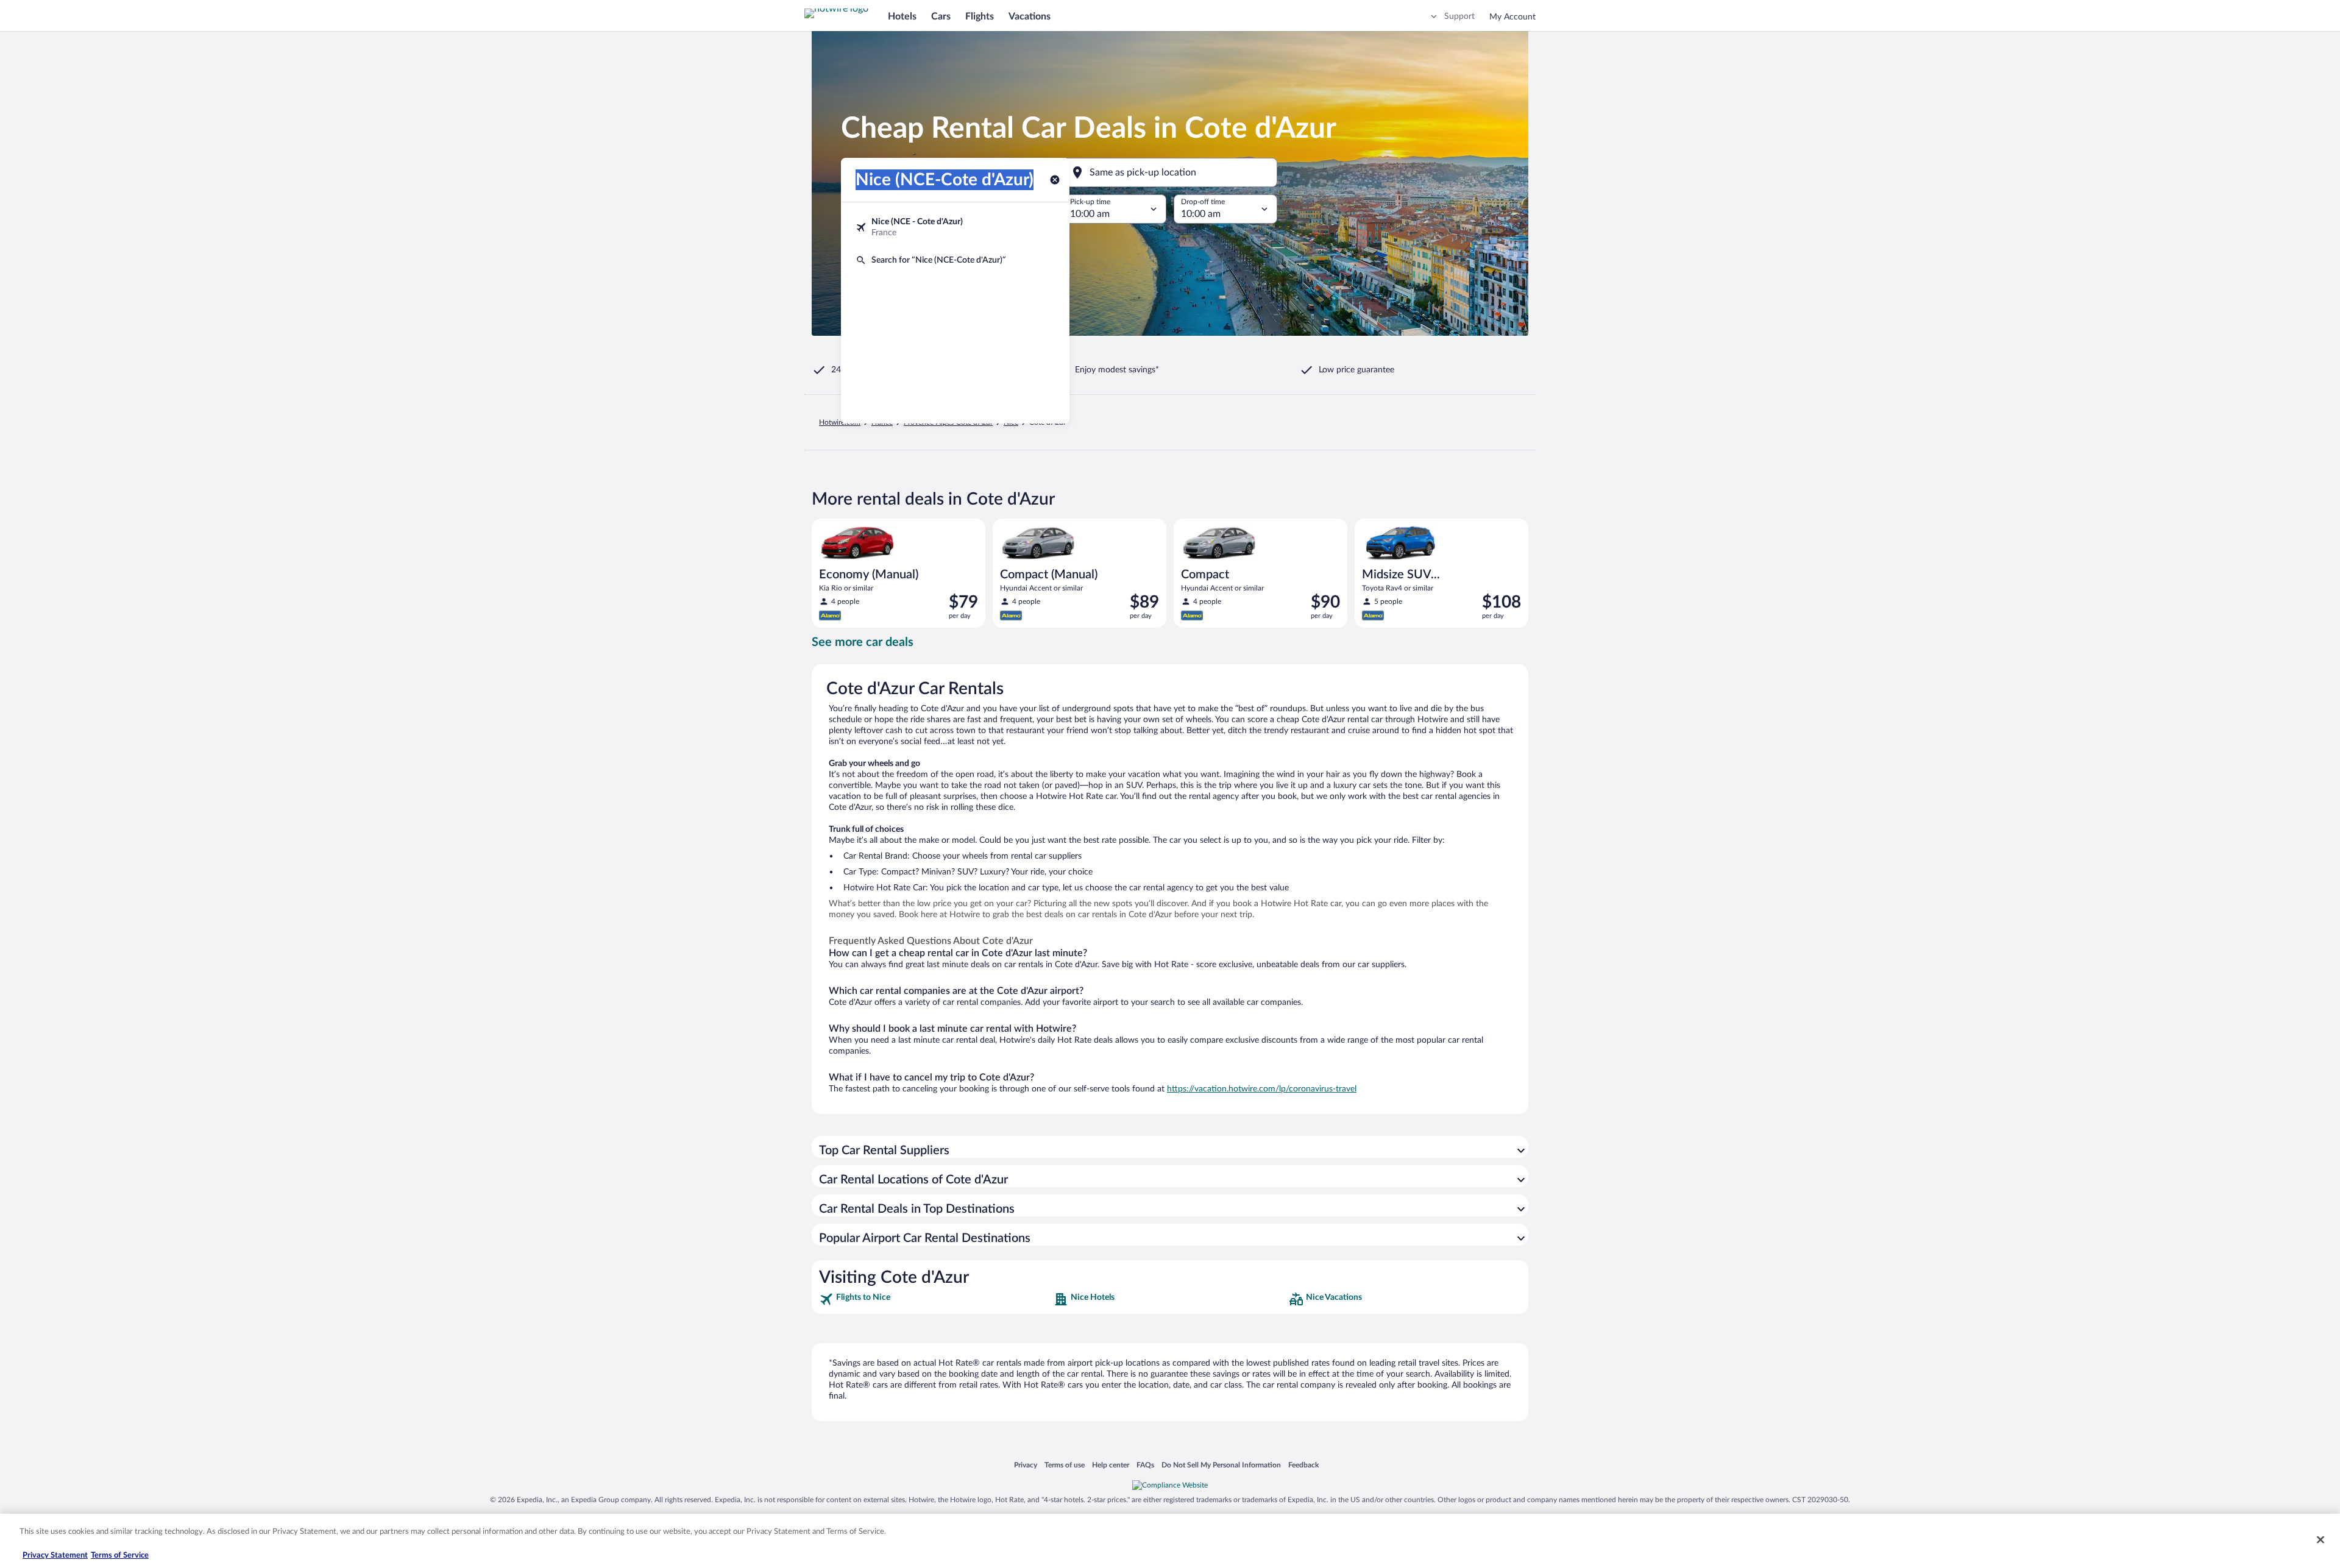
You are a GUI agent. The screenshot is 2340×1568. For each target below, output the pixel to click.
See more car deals (863, 642)
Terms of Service (120, 1556)
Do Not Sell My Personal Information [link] (1221, 1465)
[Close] (2320, 1539)
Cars (941, 16)
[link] (935, 1299)
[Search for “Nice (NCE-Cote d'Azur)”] (955, 260)
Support (1459, 16)
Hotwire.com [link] (840, 422)
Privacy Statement (55, 1556)
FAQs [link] (1145, 1465)
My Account (1512, 17)
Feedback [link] (1303, 1465)
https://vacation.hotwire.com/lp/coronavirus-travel (1262, 1089)
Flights (980, 16)
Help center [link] (1111, 1465)
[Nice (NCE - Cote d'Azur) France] (955, 227)
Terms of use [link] (1065, 1465)
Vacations (1030, 16)
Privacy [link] (1026, 1465)
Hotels (902, 16)
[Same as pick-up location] (1170, 172)
